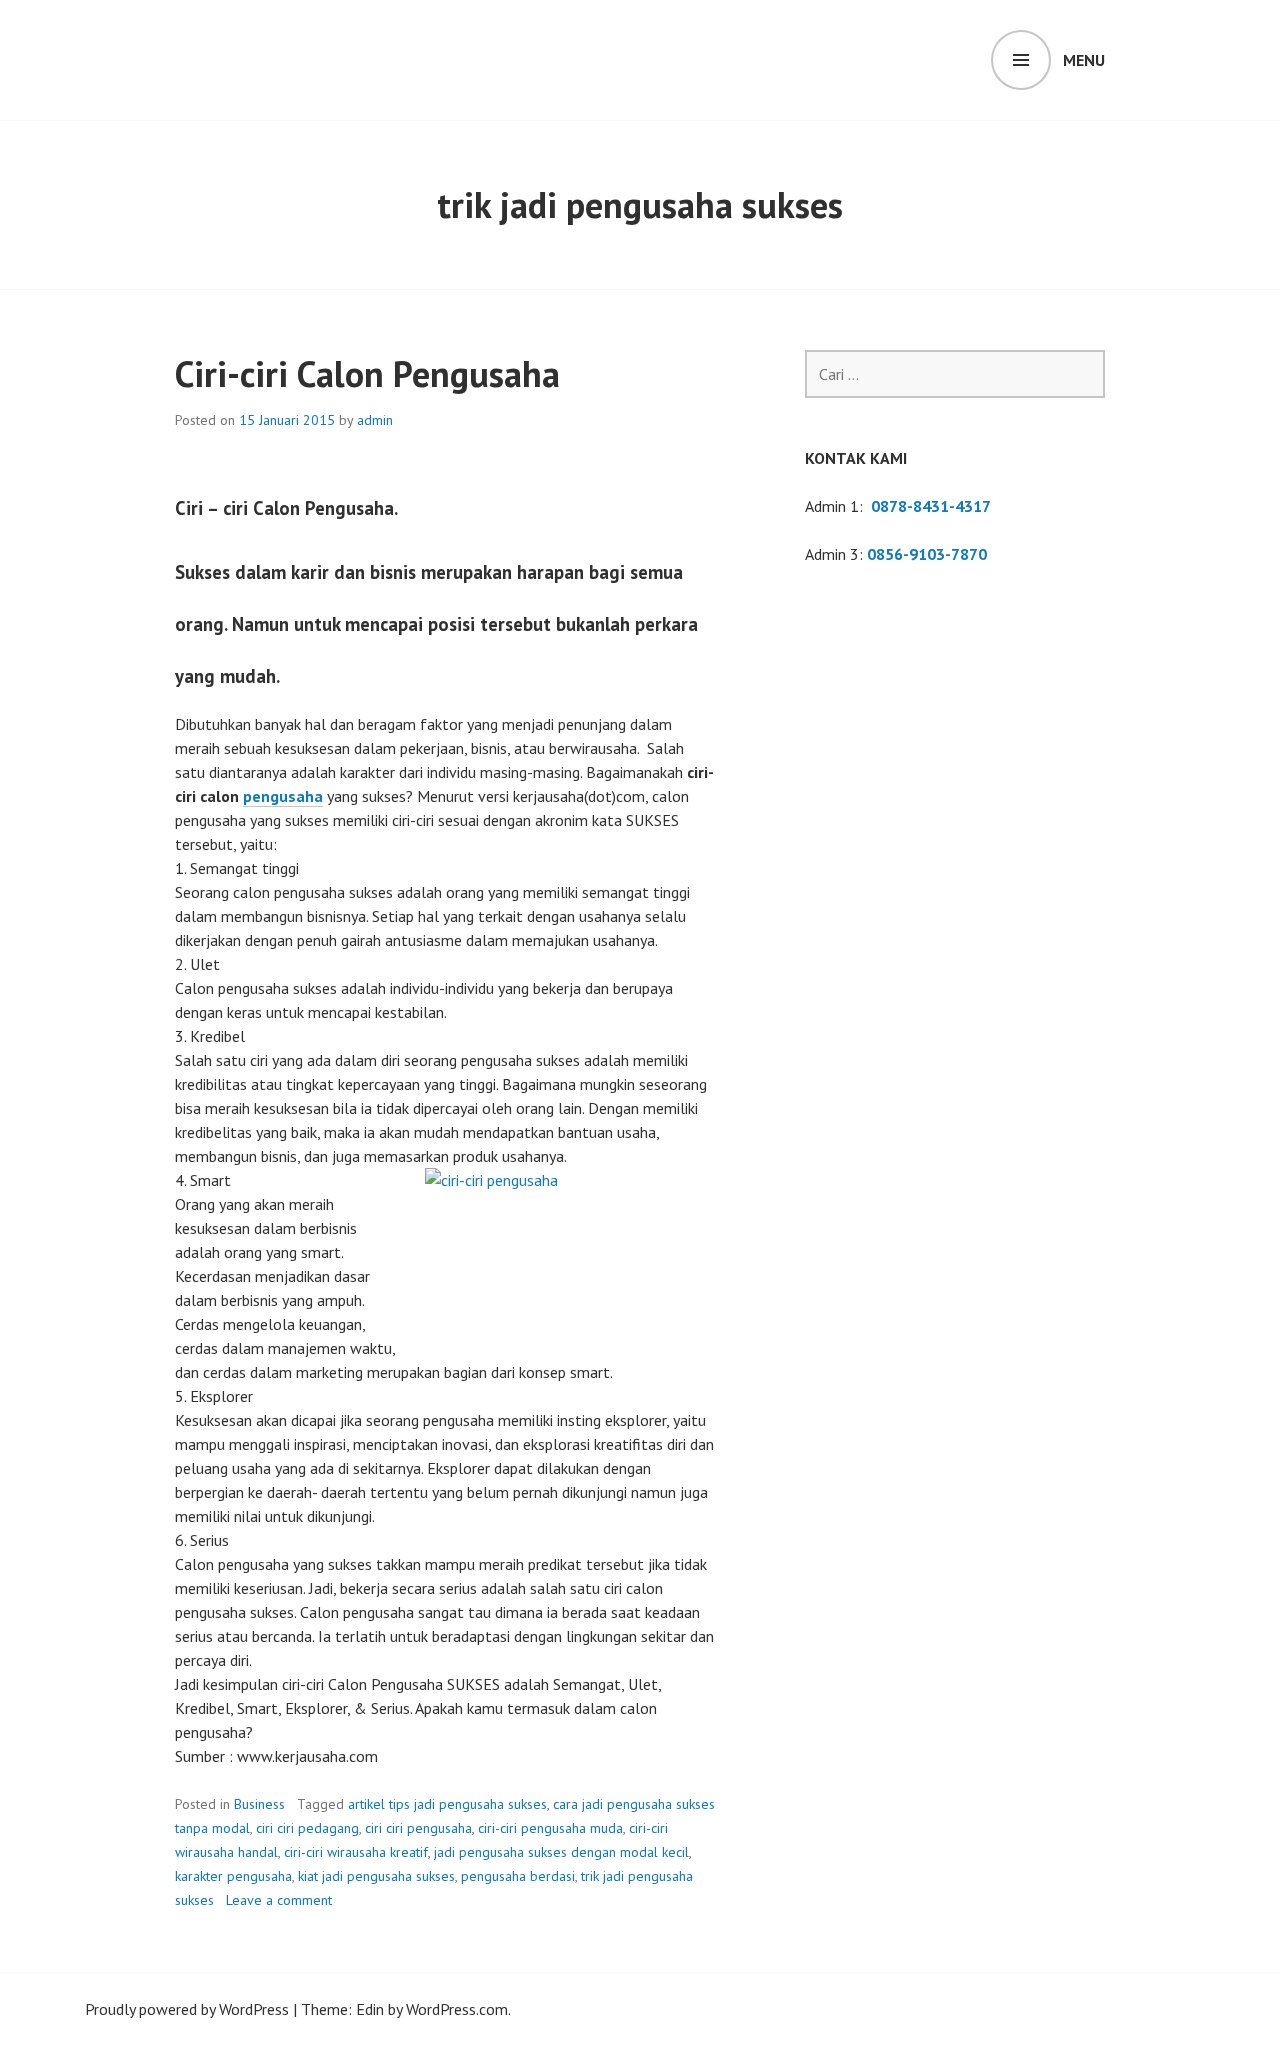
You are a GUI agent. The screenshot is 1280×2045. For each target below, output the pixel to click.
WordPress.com (457, 2009)
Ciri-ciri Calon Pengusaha (367, 373)
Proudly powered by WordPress (187, 2009)
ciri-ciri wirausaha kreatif (356, 1852)
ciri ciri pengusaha (418, 1828)
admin (375, 420)
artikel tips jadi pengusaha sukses (447, 1804)
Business (259, 1804)
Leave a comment (279, 1900)
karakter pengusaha (233, 1876)
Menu (1084, 60)
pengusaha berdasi (518, 1876)
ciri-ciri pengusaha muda (550, 1828)
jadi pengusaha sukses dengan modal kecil (561, 1852)
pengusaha (283, 796)
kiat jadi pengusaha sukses (376, 1876)
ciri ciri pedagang (307, 1828)
